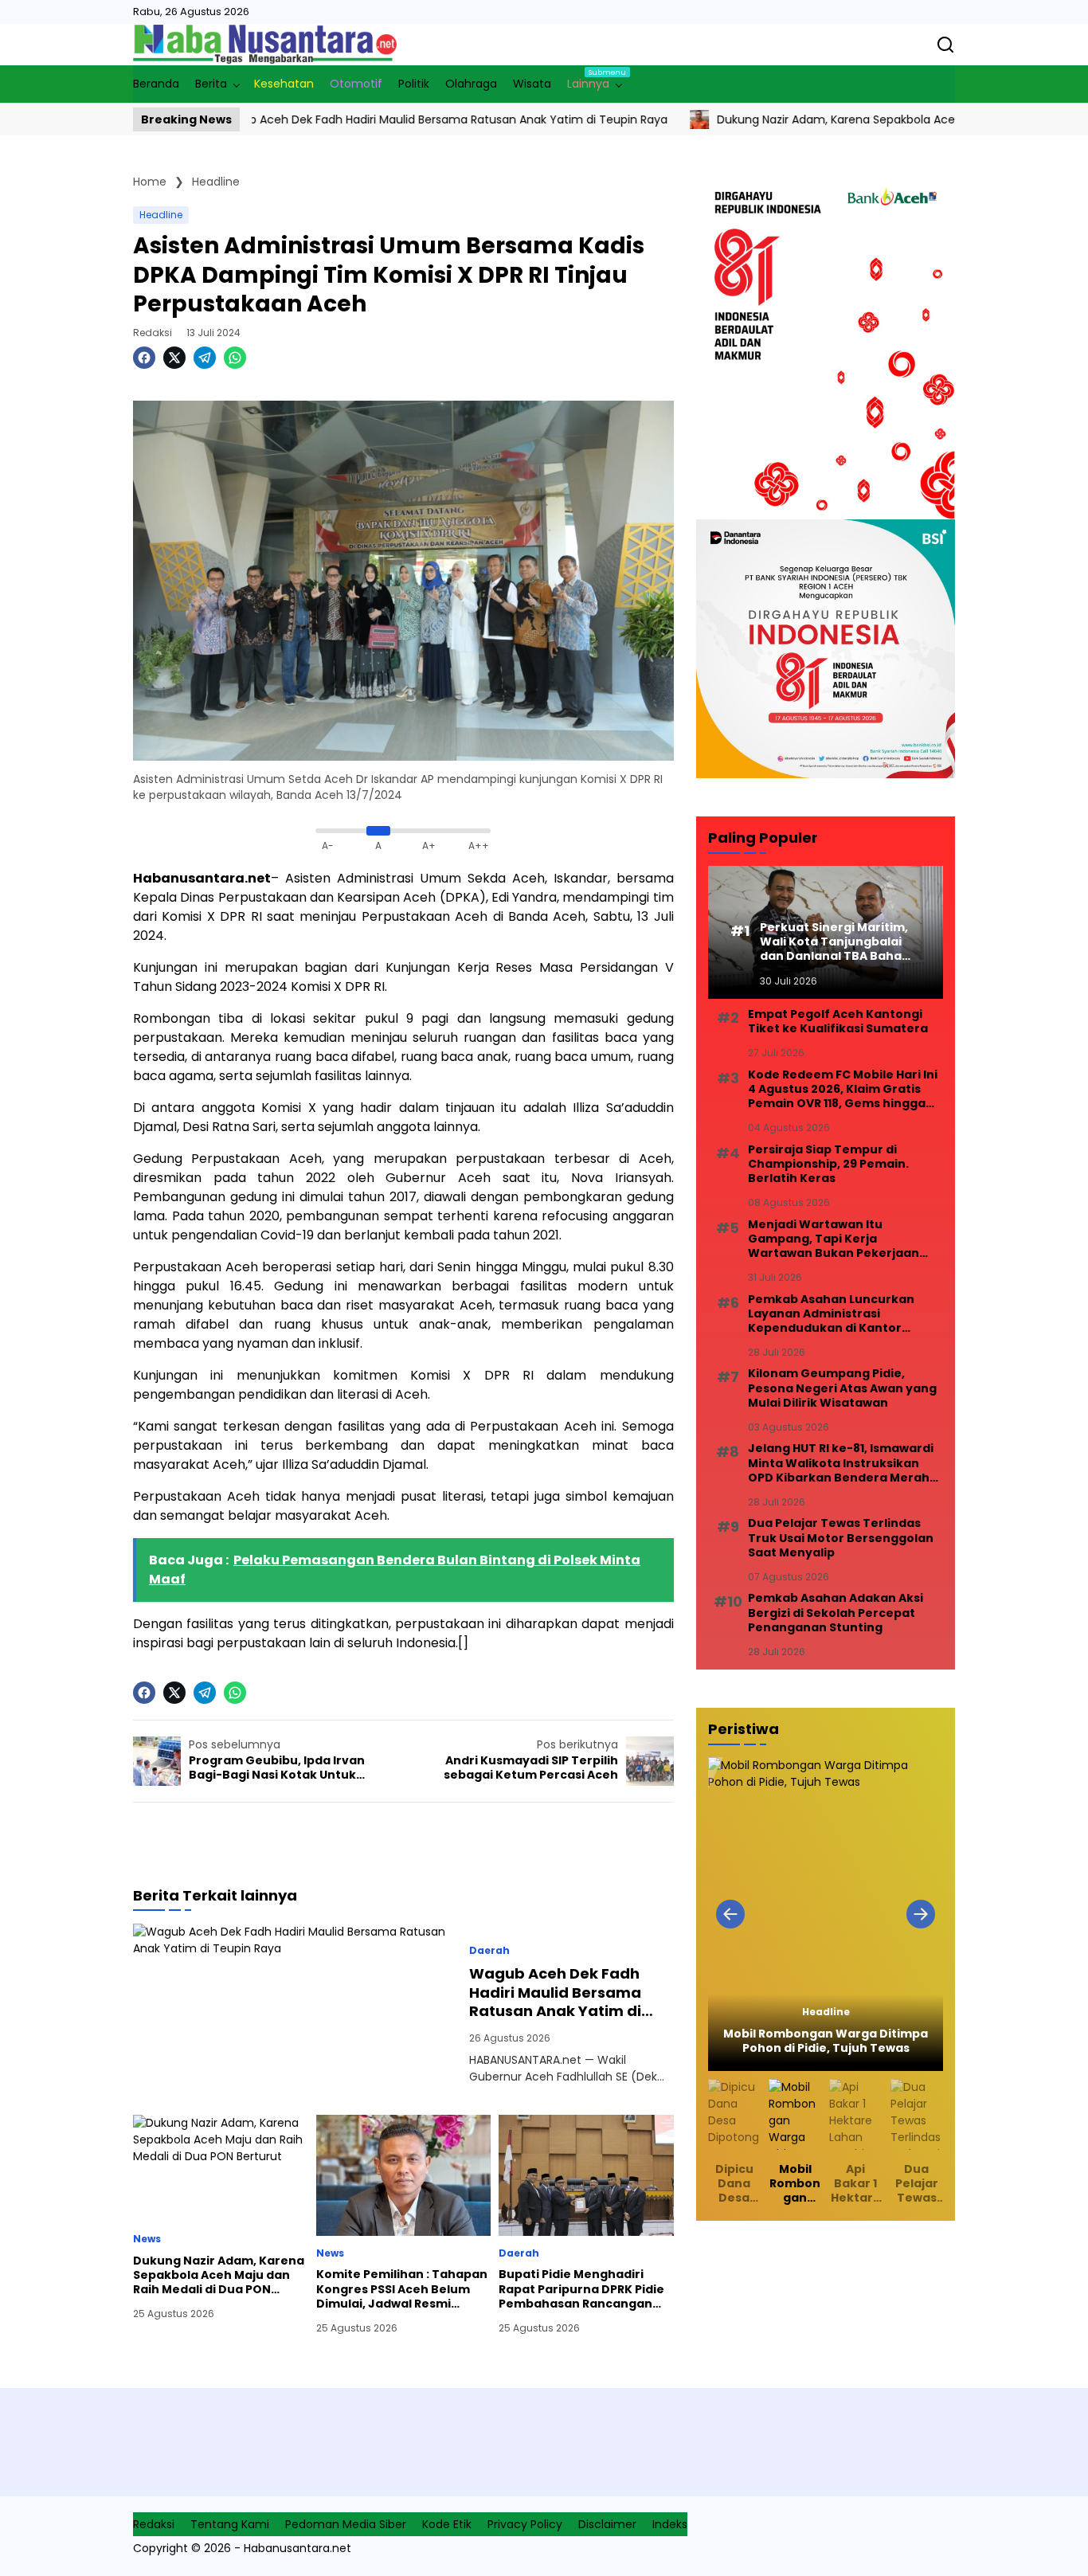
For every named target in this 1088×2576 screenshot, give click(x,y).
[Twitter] (174, 358)
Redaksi (153, 333)
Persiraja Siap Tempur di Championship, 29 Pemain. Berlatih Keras (828, 1163)
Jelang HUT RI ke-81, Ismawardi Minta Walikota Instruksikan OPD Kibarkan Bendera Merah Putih (841, 1463)
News (147, 2239)
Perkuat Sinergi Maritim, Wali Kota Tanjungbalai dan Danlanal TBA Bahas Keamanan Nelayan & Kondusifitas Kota (834, 942)
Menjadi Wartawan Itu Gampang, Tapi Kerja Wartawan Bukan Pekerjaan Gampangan (834, 1238)
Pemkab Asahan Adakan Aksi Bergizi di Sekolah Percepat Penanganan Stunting (836, 1613)
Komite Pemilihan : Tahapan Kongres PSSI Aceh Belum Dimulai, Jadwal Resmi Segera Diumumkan (402, 2289)
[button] (730, 1914)
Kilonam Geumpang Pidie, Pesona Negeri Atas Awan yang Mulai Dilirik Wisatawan (842, 1388)
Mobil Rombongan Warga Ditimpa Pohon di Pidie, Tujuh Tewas (826, 2041)
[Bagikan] (945, 45)
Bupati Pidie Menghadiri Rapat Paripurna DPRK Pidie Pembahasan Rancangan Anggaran (581, 2289)
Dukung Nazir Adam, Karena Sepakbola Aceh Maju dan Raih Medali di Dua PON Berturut (219, 2275)
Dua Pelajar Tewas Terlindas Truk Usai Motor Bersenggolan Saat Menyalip (841, 1538)
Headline (161, 215)
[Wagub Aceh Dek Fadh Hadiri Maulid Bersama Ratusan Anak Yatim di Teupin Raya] (295, 2015)
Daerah (489, 1951)
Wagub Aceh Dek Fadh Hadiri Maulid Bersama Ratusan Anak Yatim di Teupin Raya (362, 119)
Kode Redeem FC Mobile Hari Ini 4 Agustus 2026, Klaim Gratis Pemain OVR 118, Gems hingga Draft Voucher (843, 1088)
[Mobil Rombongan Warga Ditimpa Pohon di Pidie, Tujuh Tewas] (826, 1914)
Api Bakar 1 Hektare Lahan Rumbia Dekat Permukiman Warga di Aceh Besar (855, 2184)
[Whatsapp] (235, 358)
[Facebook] (144, 358)
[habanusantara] (265, 45)
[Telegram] (205, 358)
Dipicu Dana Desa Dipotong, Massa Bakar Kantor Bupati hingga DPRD (734, 2184)
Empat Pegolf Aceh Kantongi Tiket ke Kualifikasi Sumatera (838, 1021)
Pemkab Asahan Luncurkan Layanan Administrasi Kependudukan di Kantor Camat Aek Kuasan (831, 1313)
